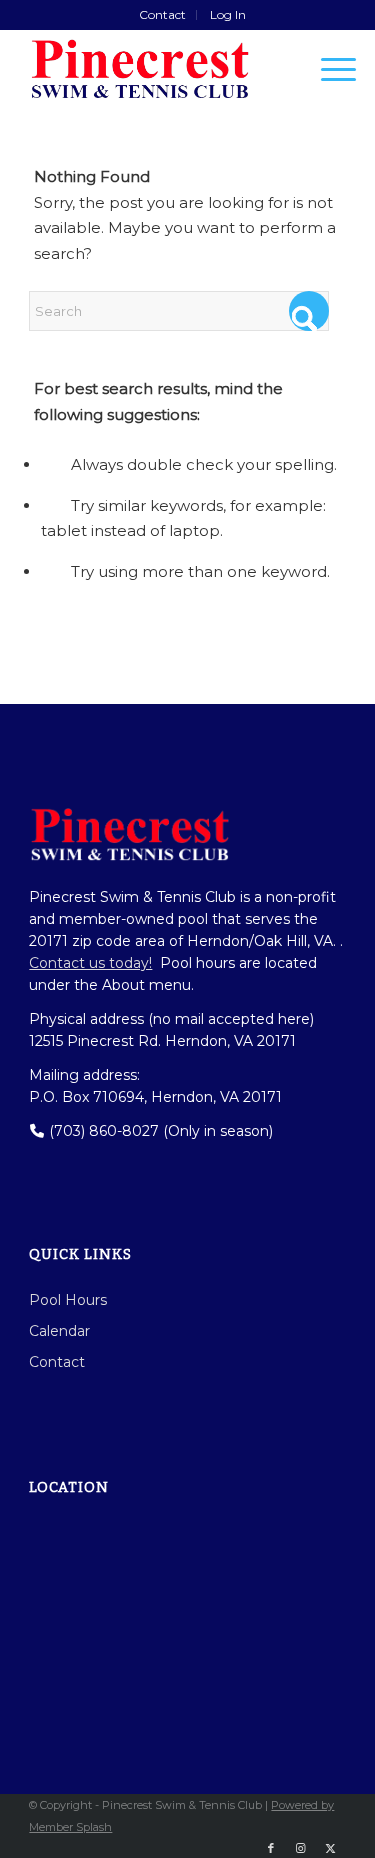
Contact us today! (90, 963)
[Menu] (328, 69)
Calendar (59, 1331)
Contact (162, 14)
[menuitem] (163, 15)
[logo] (155, 69)
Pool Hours (68, 1300)
